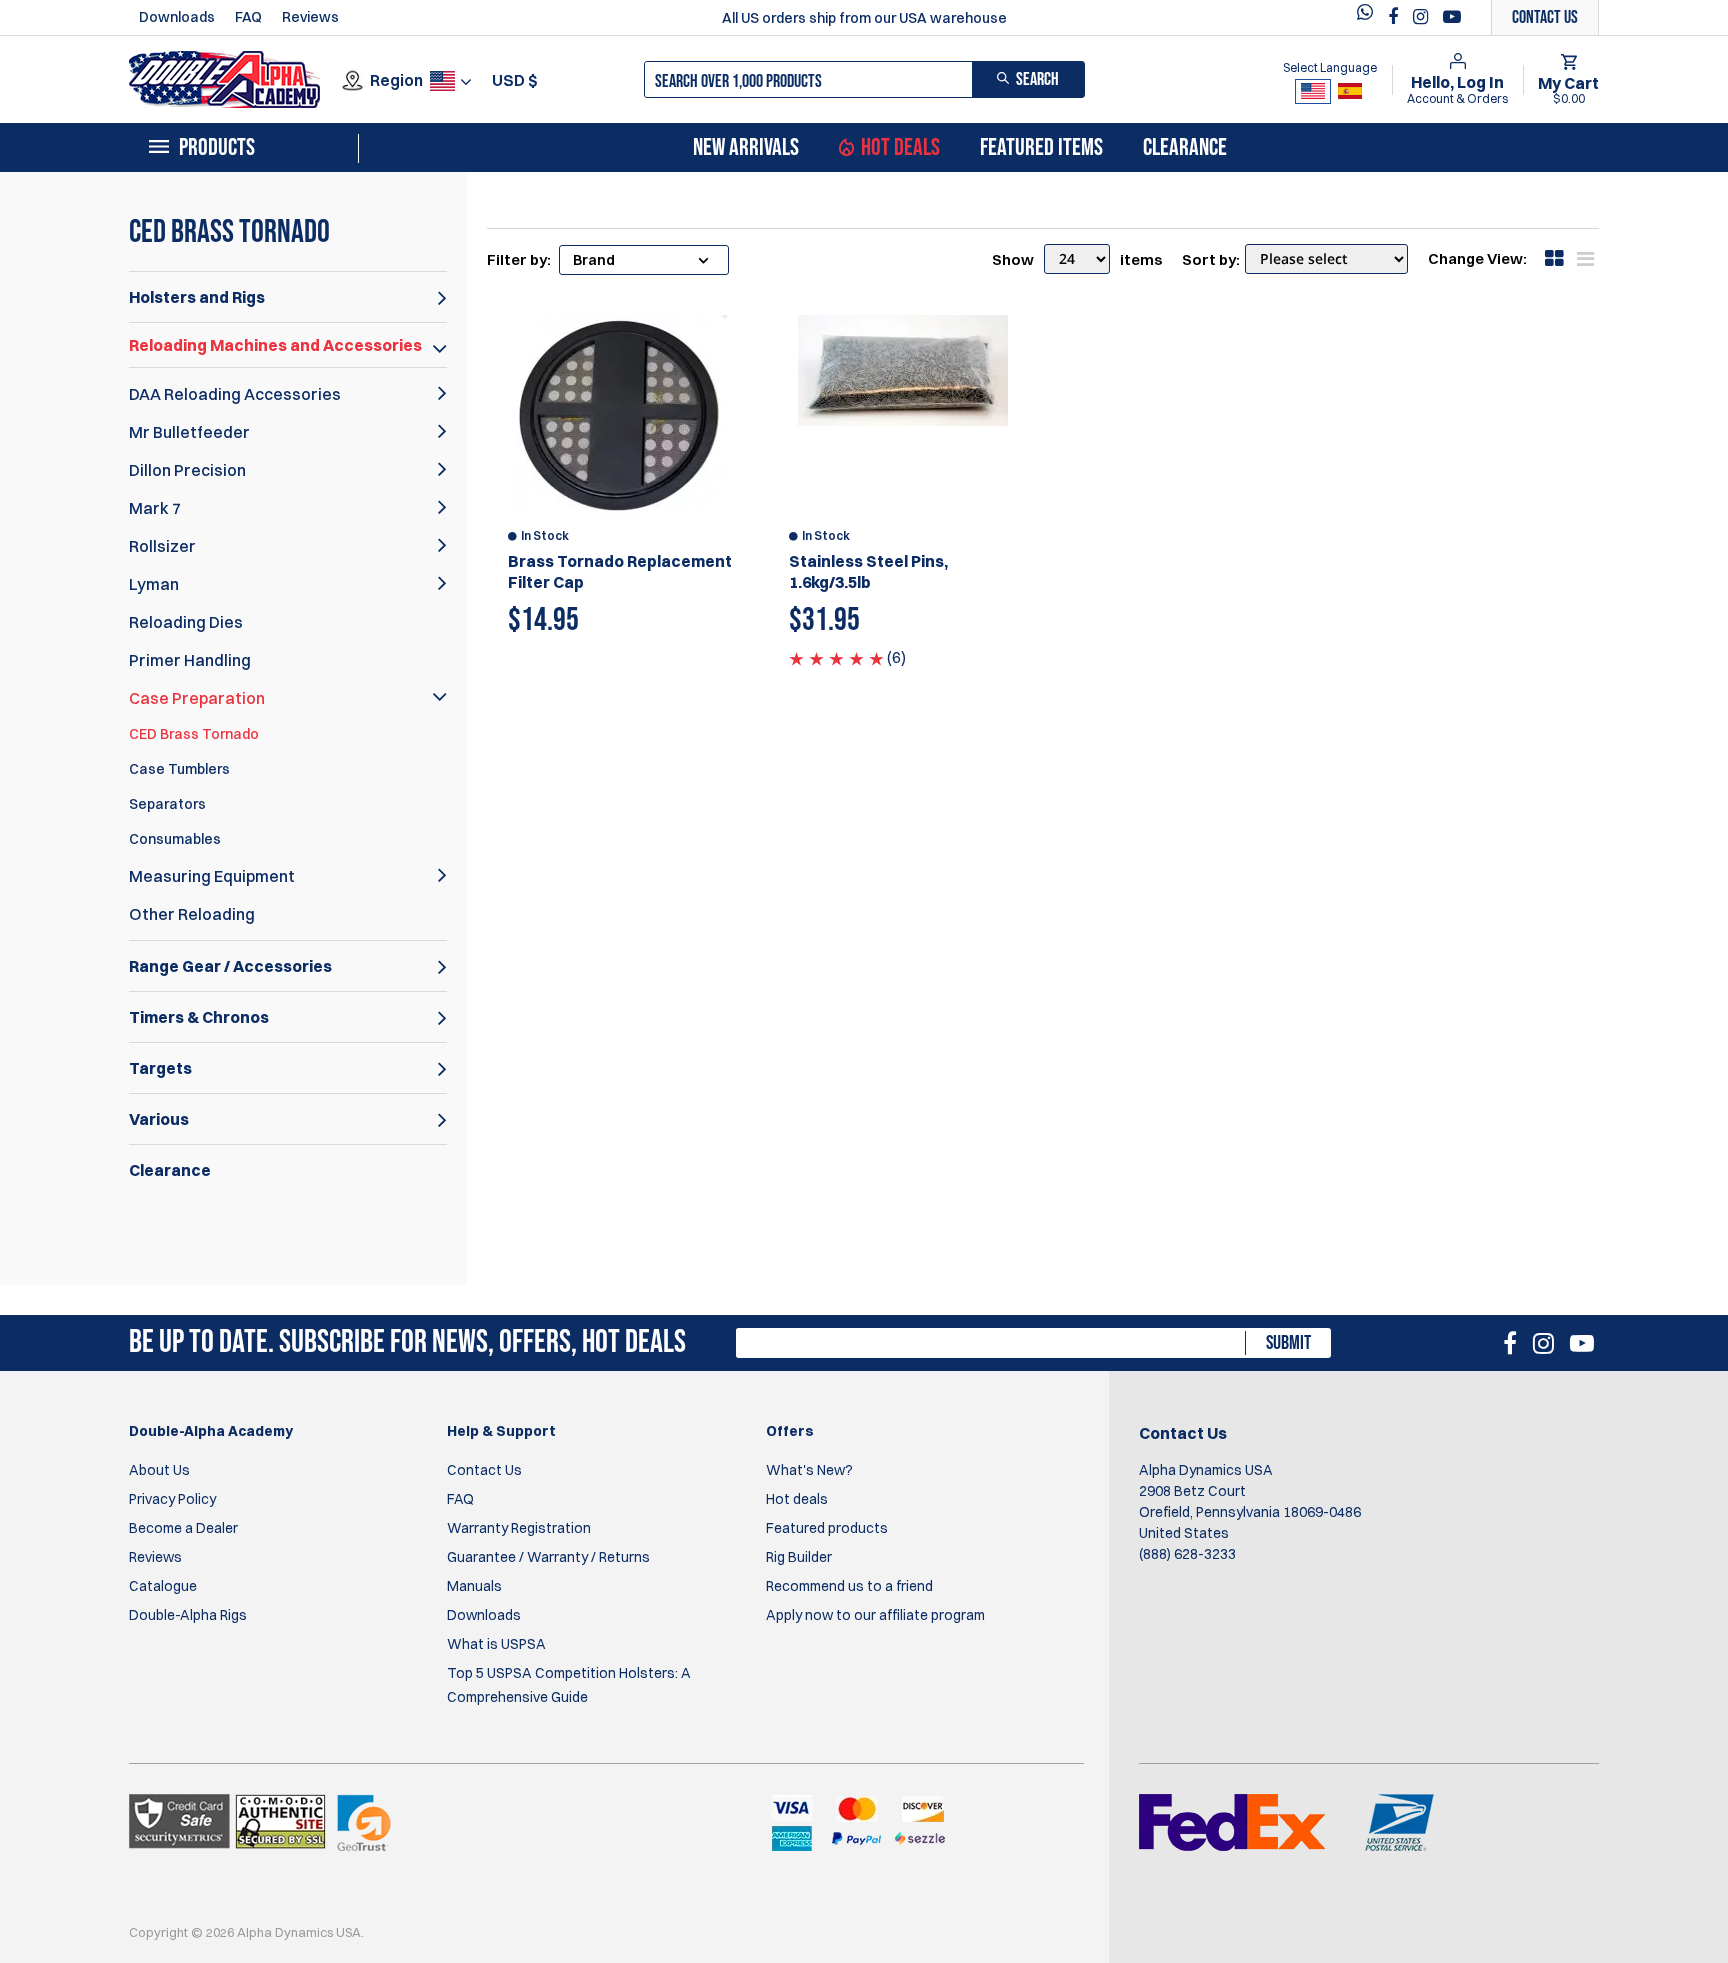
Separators (167, 804)
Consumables (175, 839)
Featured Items (1041, 148)
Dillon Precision (187, 470)
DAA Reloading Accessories (235, 394)
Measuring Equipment (212, 876)
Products (217, 148)
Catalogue (163, 1586)
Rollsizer (162, 546)
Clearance (1185, 148)
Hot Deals (900, 148)
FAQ (248, 17)
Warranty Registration (519, 1528)
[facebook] (1395, 17)
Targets (160, 1068)
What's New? (809, 1470)
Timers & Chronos (199, 1017)
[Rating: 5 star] (836, 657)
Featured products (827, 1528)
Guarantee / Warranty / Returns (548, 1557)
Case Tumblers (179, 769)
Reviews (310, 17)
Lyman (154, 584)
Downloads (177, 17)
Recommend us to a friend (849, 1586)
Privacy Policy (172, 1499)
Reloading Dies (186, 622)
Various (159, 1119)
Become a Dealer (183, 1528)
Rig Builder (799, 1557)
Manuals (474, 1586)
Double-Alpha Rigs (188, 1615)
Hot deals (797, 1499)
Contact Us (484, 1470)
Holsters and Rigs (197, 297)
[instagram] (1423, 17)
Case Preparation (197, 698)
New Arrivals (746, 148)
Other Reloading (192, 914)
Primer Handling (190, 660)
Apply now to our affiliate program (875, 1615)
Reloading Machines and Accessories (275, 345)
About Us (159, 1470)
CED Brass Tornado (194, 734)
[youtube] (1452, 17)
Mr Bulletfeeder (189, 432)
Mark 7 (155, 508)
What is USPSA (496, 1644)
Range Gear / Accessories (230, 966)
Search (1037, 79)
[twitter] (1370, 17)
